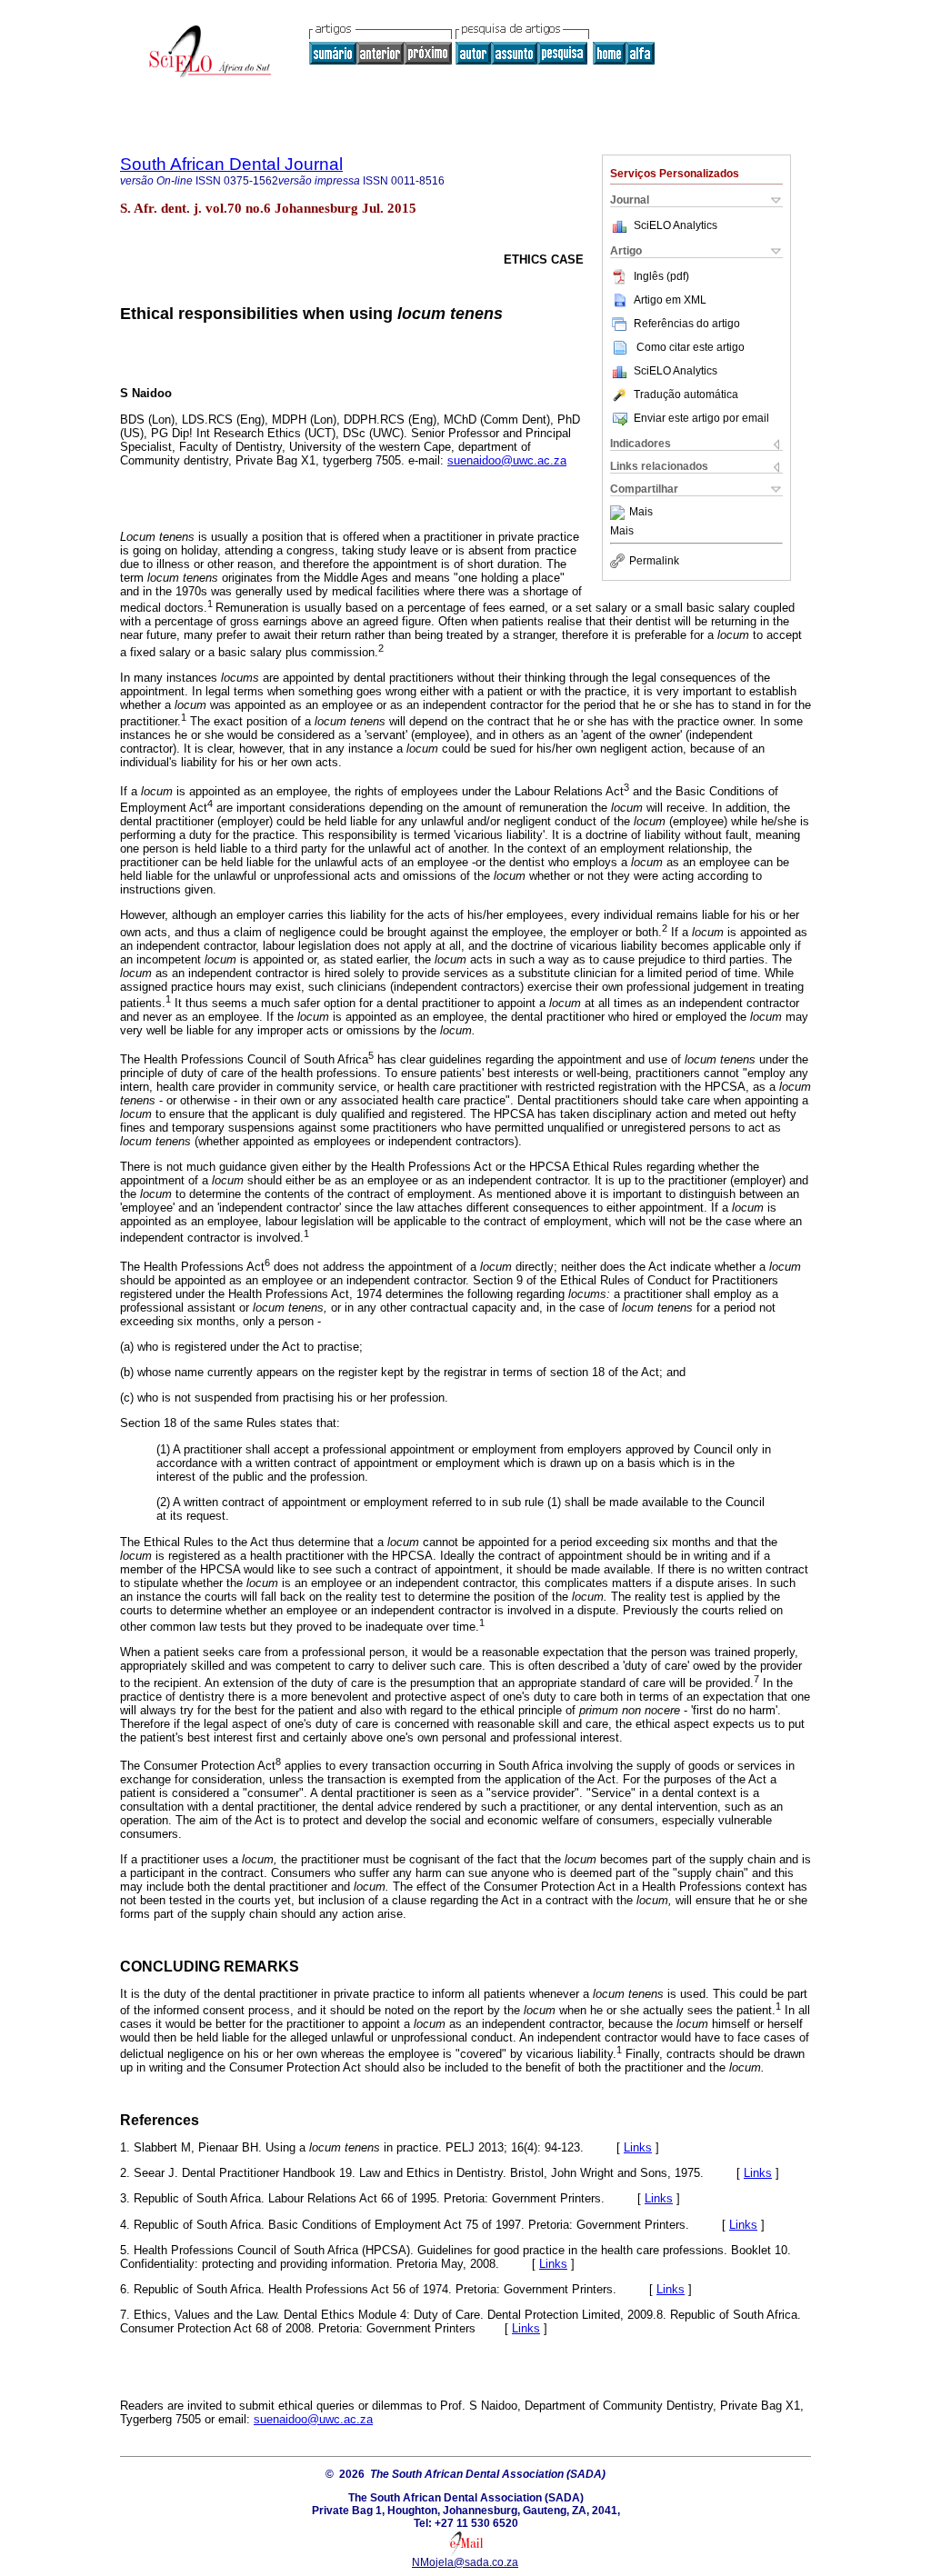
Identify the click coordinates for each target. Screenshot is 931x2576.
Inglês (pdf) (661, 276)
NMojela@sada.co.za (465, 2562)
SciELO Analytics (676, 225)
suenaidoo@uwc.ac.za (507, 460)
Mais (641, 513)
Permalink (654, 561)
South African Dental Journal (231, 164)
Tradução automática (686, 394)
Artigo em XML (670, 300)
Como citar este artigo (691, 347)
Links (638, 2147)
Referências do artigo (687, 324)
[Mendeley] (620, 513)
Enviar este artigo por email (701, 418)
